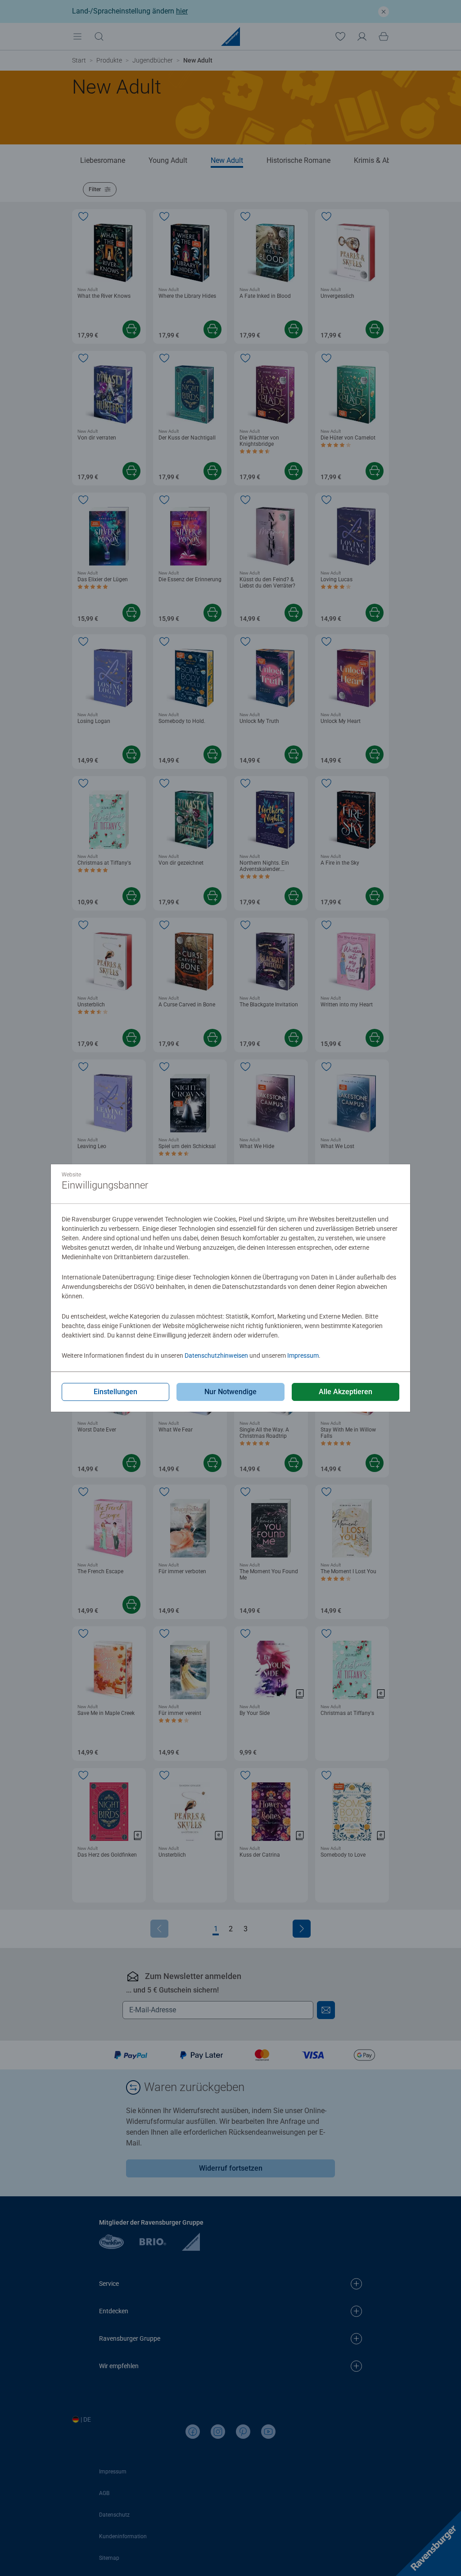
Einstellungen (115, 1392)
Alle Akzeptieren (346, 1392)
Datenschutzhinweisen (216, 1355)
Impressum (303, 1355)
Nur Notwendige (230, 1392)
